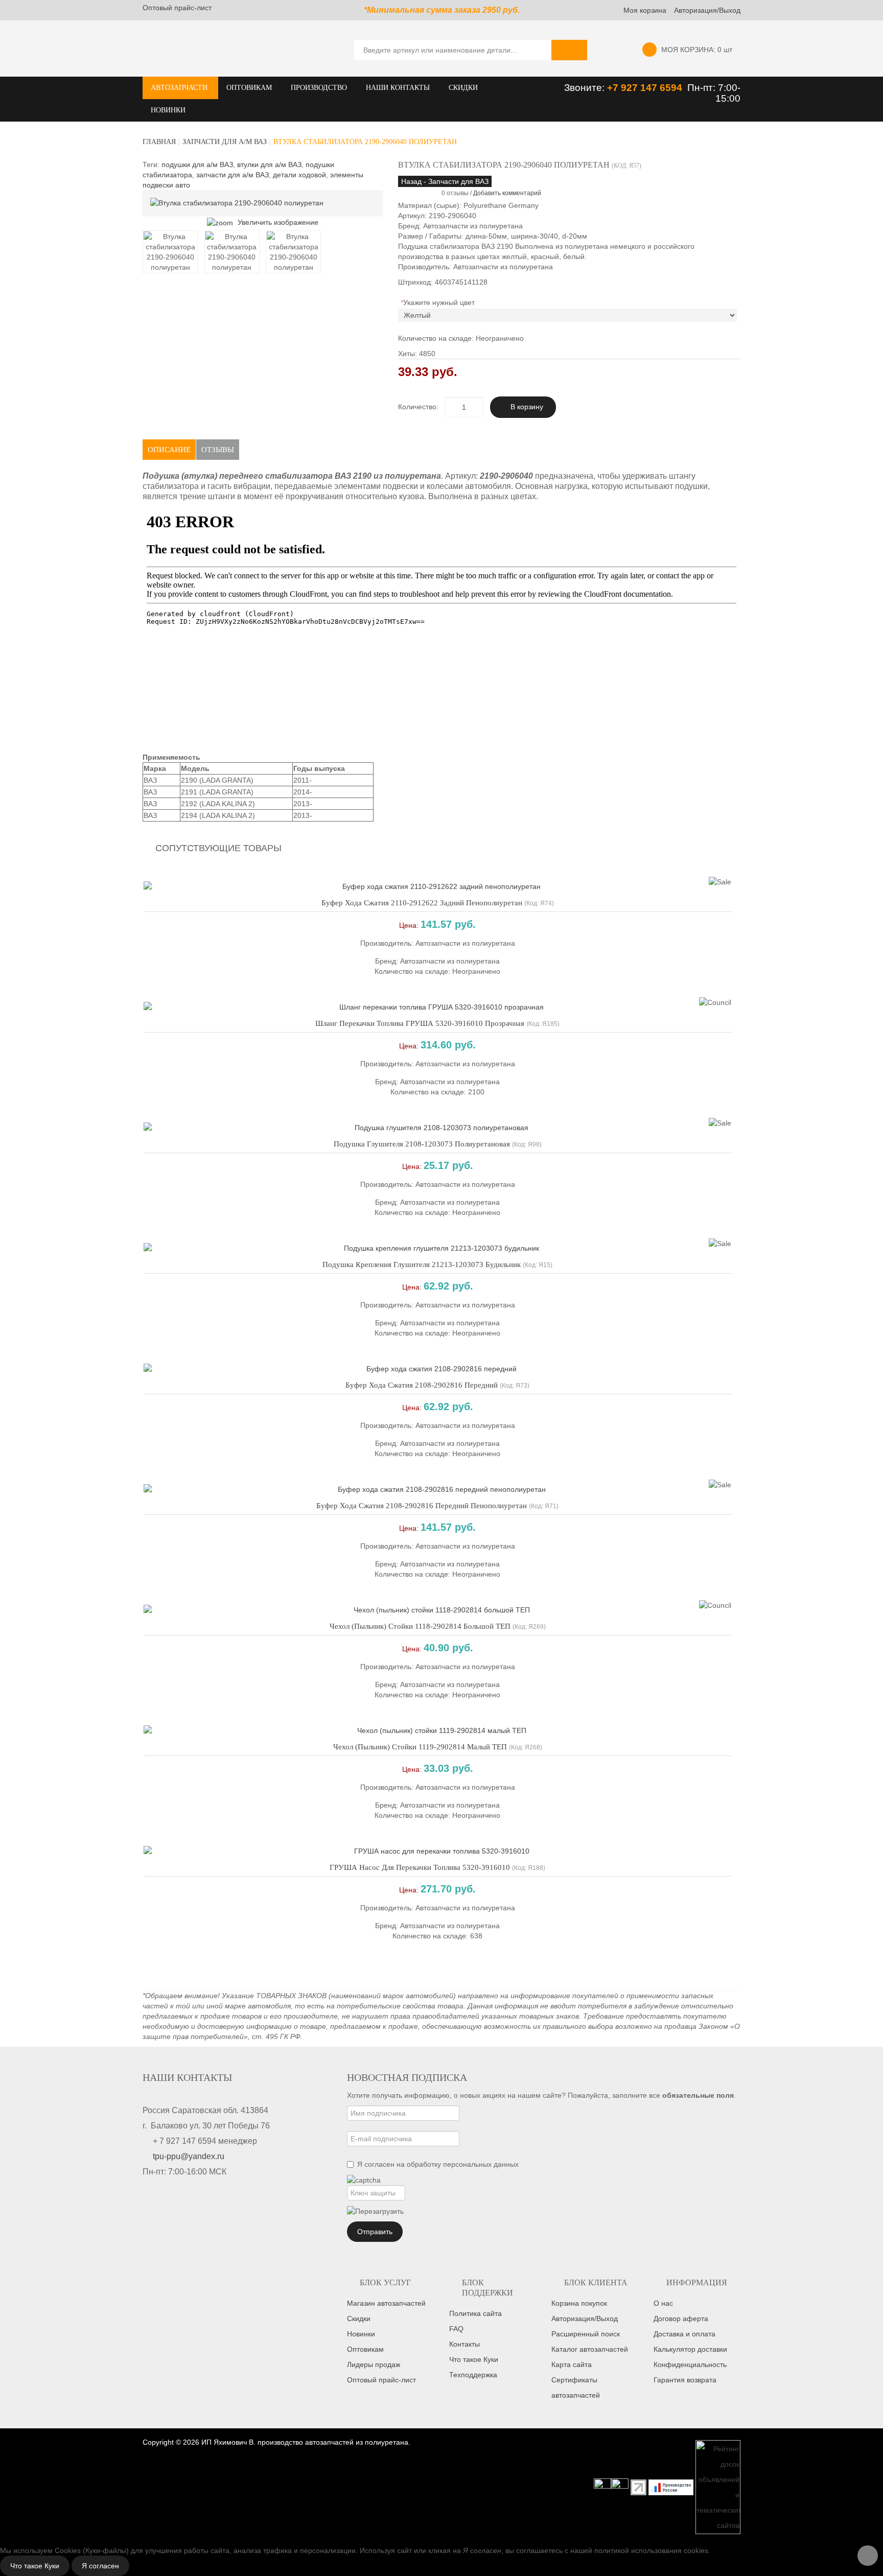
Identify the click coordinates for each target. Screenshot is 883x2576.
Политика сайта (475, 2313)
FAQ (456, 2329)
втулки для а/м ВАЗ (269, 165)
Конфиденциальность (690, 2364)
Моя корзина (645, 10)
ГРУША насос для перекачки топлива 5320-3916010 (420, 1867)
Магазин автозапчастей (386, 2303)
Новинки (361, 2334)
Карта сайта (572, 2364)
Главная (159, 142)
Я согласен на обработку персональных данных (438, 2164)
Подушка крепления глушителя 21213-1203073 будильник (422, 1264)
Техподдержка (473, 2375)
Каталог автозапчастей (590, 2349)
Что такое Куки (474, 2359)
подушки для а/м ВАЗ (197, 165)
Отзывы (218, 450)
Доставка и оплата (684, 2334)
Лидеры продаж (374, 2364)
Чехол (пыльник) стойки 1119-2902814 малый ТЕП (420, 1747)
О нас (663, 2303)
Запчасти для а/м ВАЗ (225, 142)
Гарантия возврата (685, 2380)
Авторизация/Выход (707, 10)
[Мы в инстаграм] (602, 2487)
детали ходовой (299, 175)
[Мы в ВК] (620, 2487)
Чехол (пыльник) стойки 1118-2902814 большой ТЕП (420, 1626)
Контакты (464, 2344)
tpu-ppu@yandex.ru (189, 2156)
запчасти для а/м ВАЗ (233, 175)
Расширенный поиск (586, 2334)
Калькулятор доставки (690, 2349)
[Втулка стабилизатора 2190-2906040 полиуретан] (170, 252)
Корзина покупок (579, 2303)
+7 (614, 88)
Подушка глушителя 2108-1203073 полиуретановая (422, 1144)
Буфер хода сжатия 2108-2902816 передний (422, 1385)
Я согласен (100, 2566)
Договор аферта (681, 2319)
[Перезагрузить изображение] (375, 2211)
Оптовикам (365, 2349)
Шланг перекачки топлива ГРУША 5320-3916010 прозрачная (420, 1023)
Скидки (359, 2319)
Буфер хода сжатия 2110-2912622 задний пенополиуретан (422, 903)
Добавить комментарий (507, 193)
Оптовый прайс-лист (177, 8)
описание (169, 450)
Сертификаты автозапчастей (576, 2387)
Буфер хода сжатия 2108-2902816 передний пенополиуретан (422, 1506)
